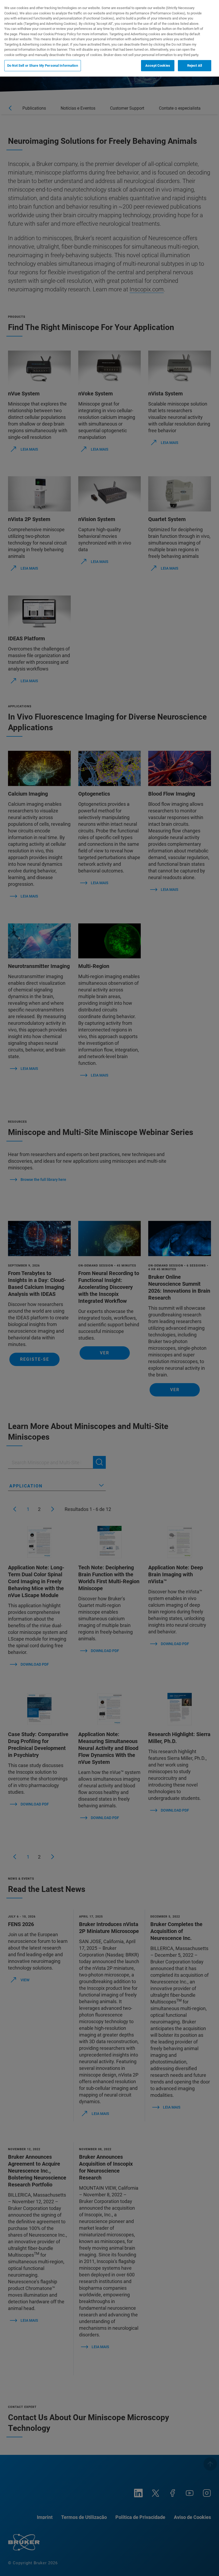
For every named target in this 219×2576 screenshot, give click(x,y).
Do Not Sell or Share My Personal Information (43, 66)
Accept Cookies (158, 66)
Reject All (195, 66)
